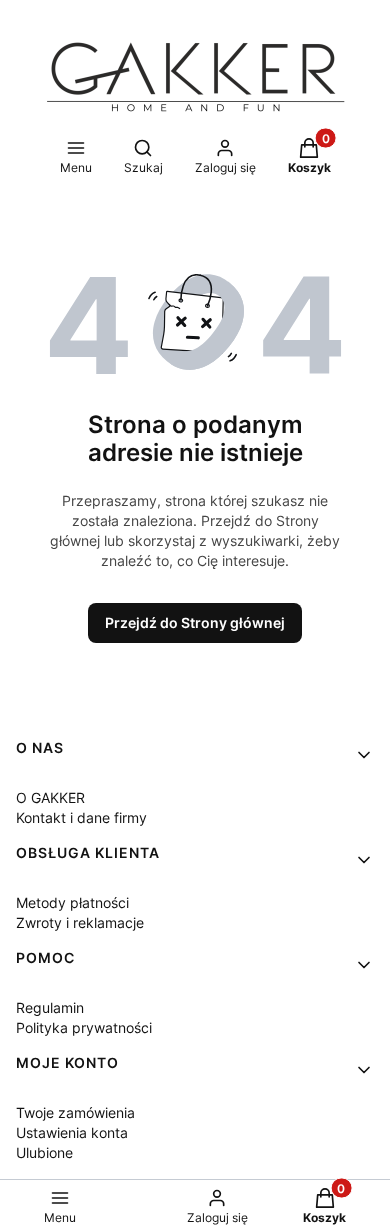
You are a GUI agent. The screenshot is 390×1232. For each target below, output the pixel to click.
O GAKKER (50, 797)
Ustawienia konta (72, 1132)
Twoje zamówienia (75, 1112)
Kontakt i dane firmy (81, 817)
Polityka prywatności (84, 1027)
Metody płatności (72, 902)
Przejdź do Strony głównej (195, 622)
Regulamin (50, 1007)
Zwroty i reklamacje (80, 922)
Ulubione (44, 1152)
